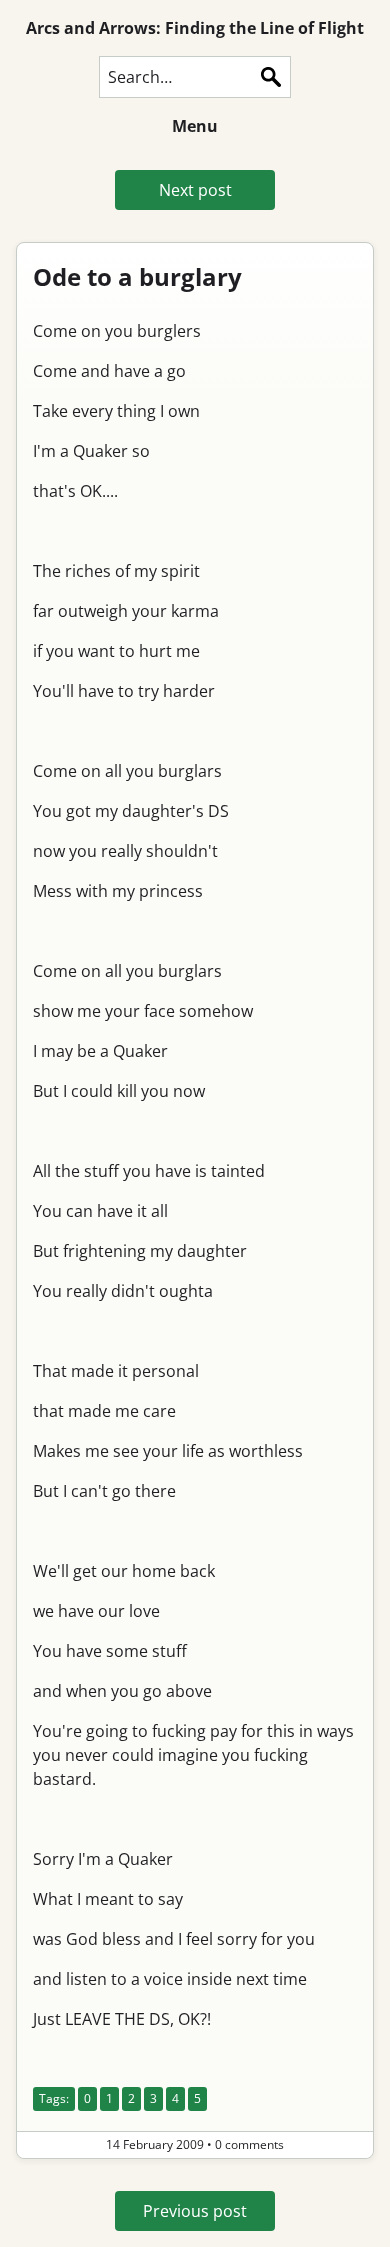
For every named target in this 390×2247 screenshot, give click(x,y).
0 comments (249, 2144)
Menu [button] (195, 126)
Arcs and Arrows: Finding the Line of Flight (195, 28)
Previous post (195, 2211)
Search (271, 77)
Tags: (54, 2098)
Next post (195, 190)
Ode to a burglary (137, 276)
